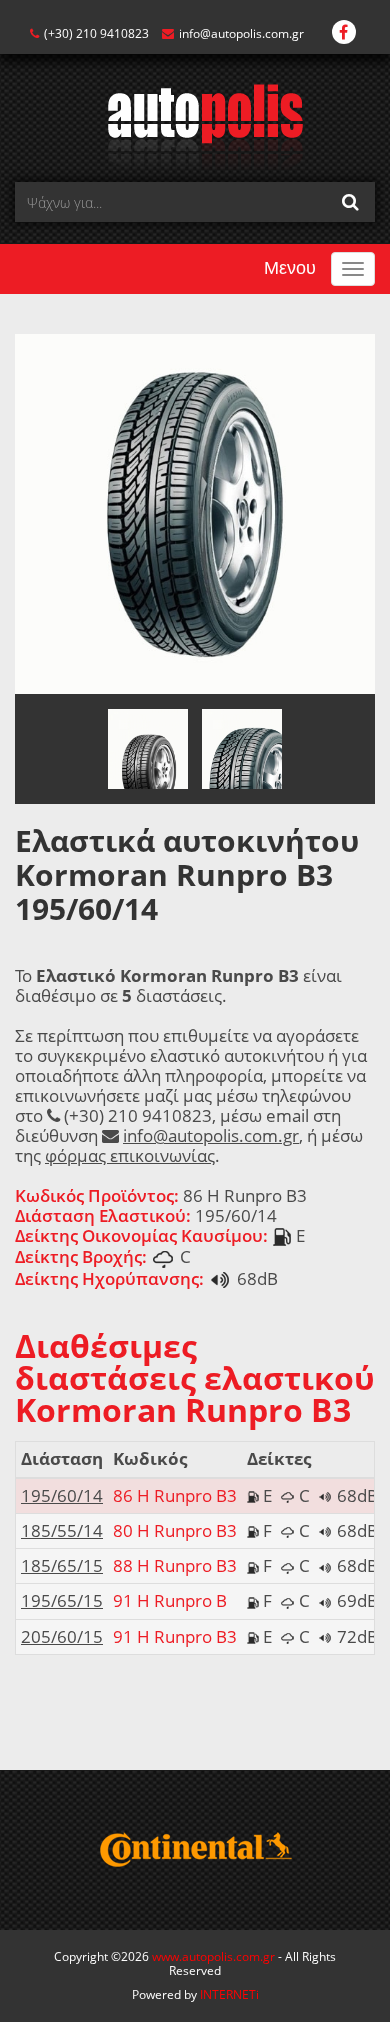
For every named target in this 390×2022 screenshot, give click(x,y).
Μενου (290, 268)
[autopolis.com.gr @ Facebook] (344, 33)
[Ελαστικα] (195, 125)
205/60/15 (62, 1636)
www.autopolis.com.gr (213, 1956)
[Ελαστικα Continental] (195, 1850)
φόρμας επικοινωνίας (130, 1155)
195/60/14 (62, 1495)
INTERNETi (229, 1994)
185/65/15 (62, 1565)
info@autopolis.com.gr (241, 33)
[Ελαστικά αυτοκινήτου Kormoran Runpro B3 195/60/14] (195, 512)
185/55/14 (62, 1530)
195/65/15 (62, 1600)
